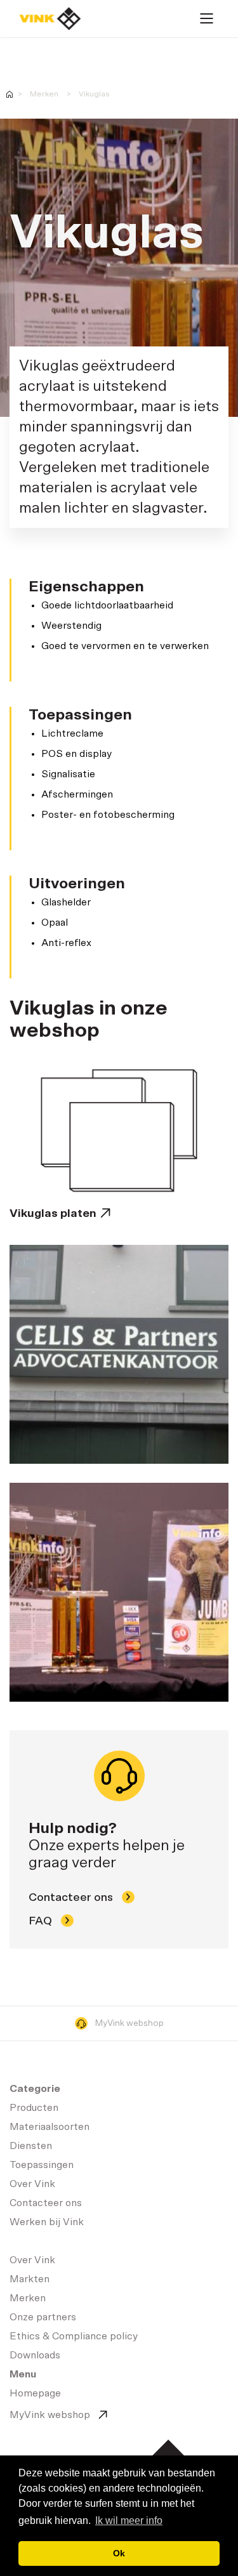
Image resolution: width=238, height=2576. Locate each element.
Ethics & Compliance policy (74, 2336)
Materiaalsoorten (50, 2127)
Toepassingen (42, 2165)
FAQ (42, 1921)
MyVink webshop (129, 2023)
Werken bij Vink (47, 2222)
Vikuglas (94, 94)
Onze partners (43, 2317)
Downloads (35, 2355)
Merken (44, 94)
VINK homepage (10, 94)
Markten (30, 2279)
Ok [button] (119, 2553)
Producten (34, 2108)
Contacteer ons (72, 1898)
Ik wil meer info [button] (129, 2520)
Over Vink (32, 2184)
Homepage (50, 19)
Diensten (31, 2146)
